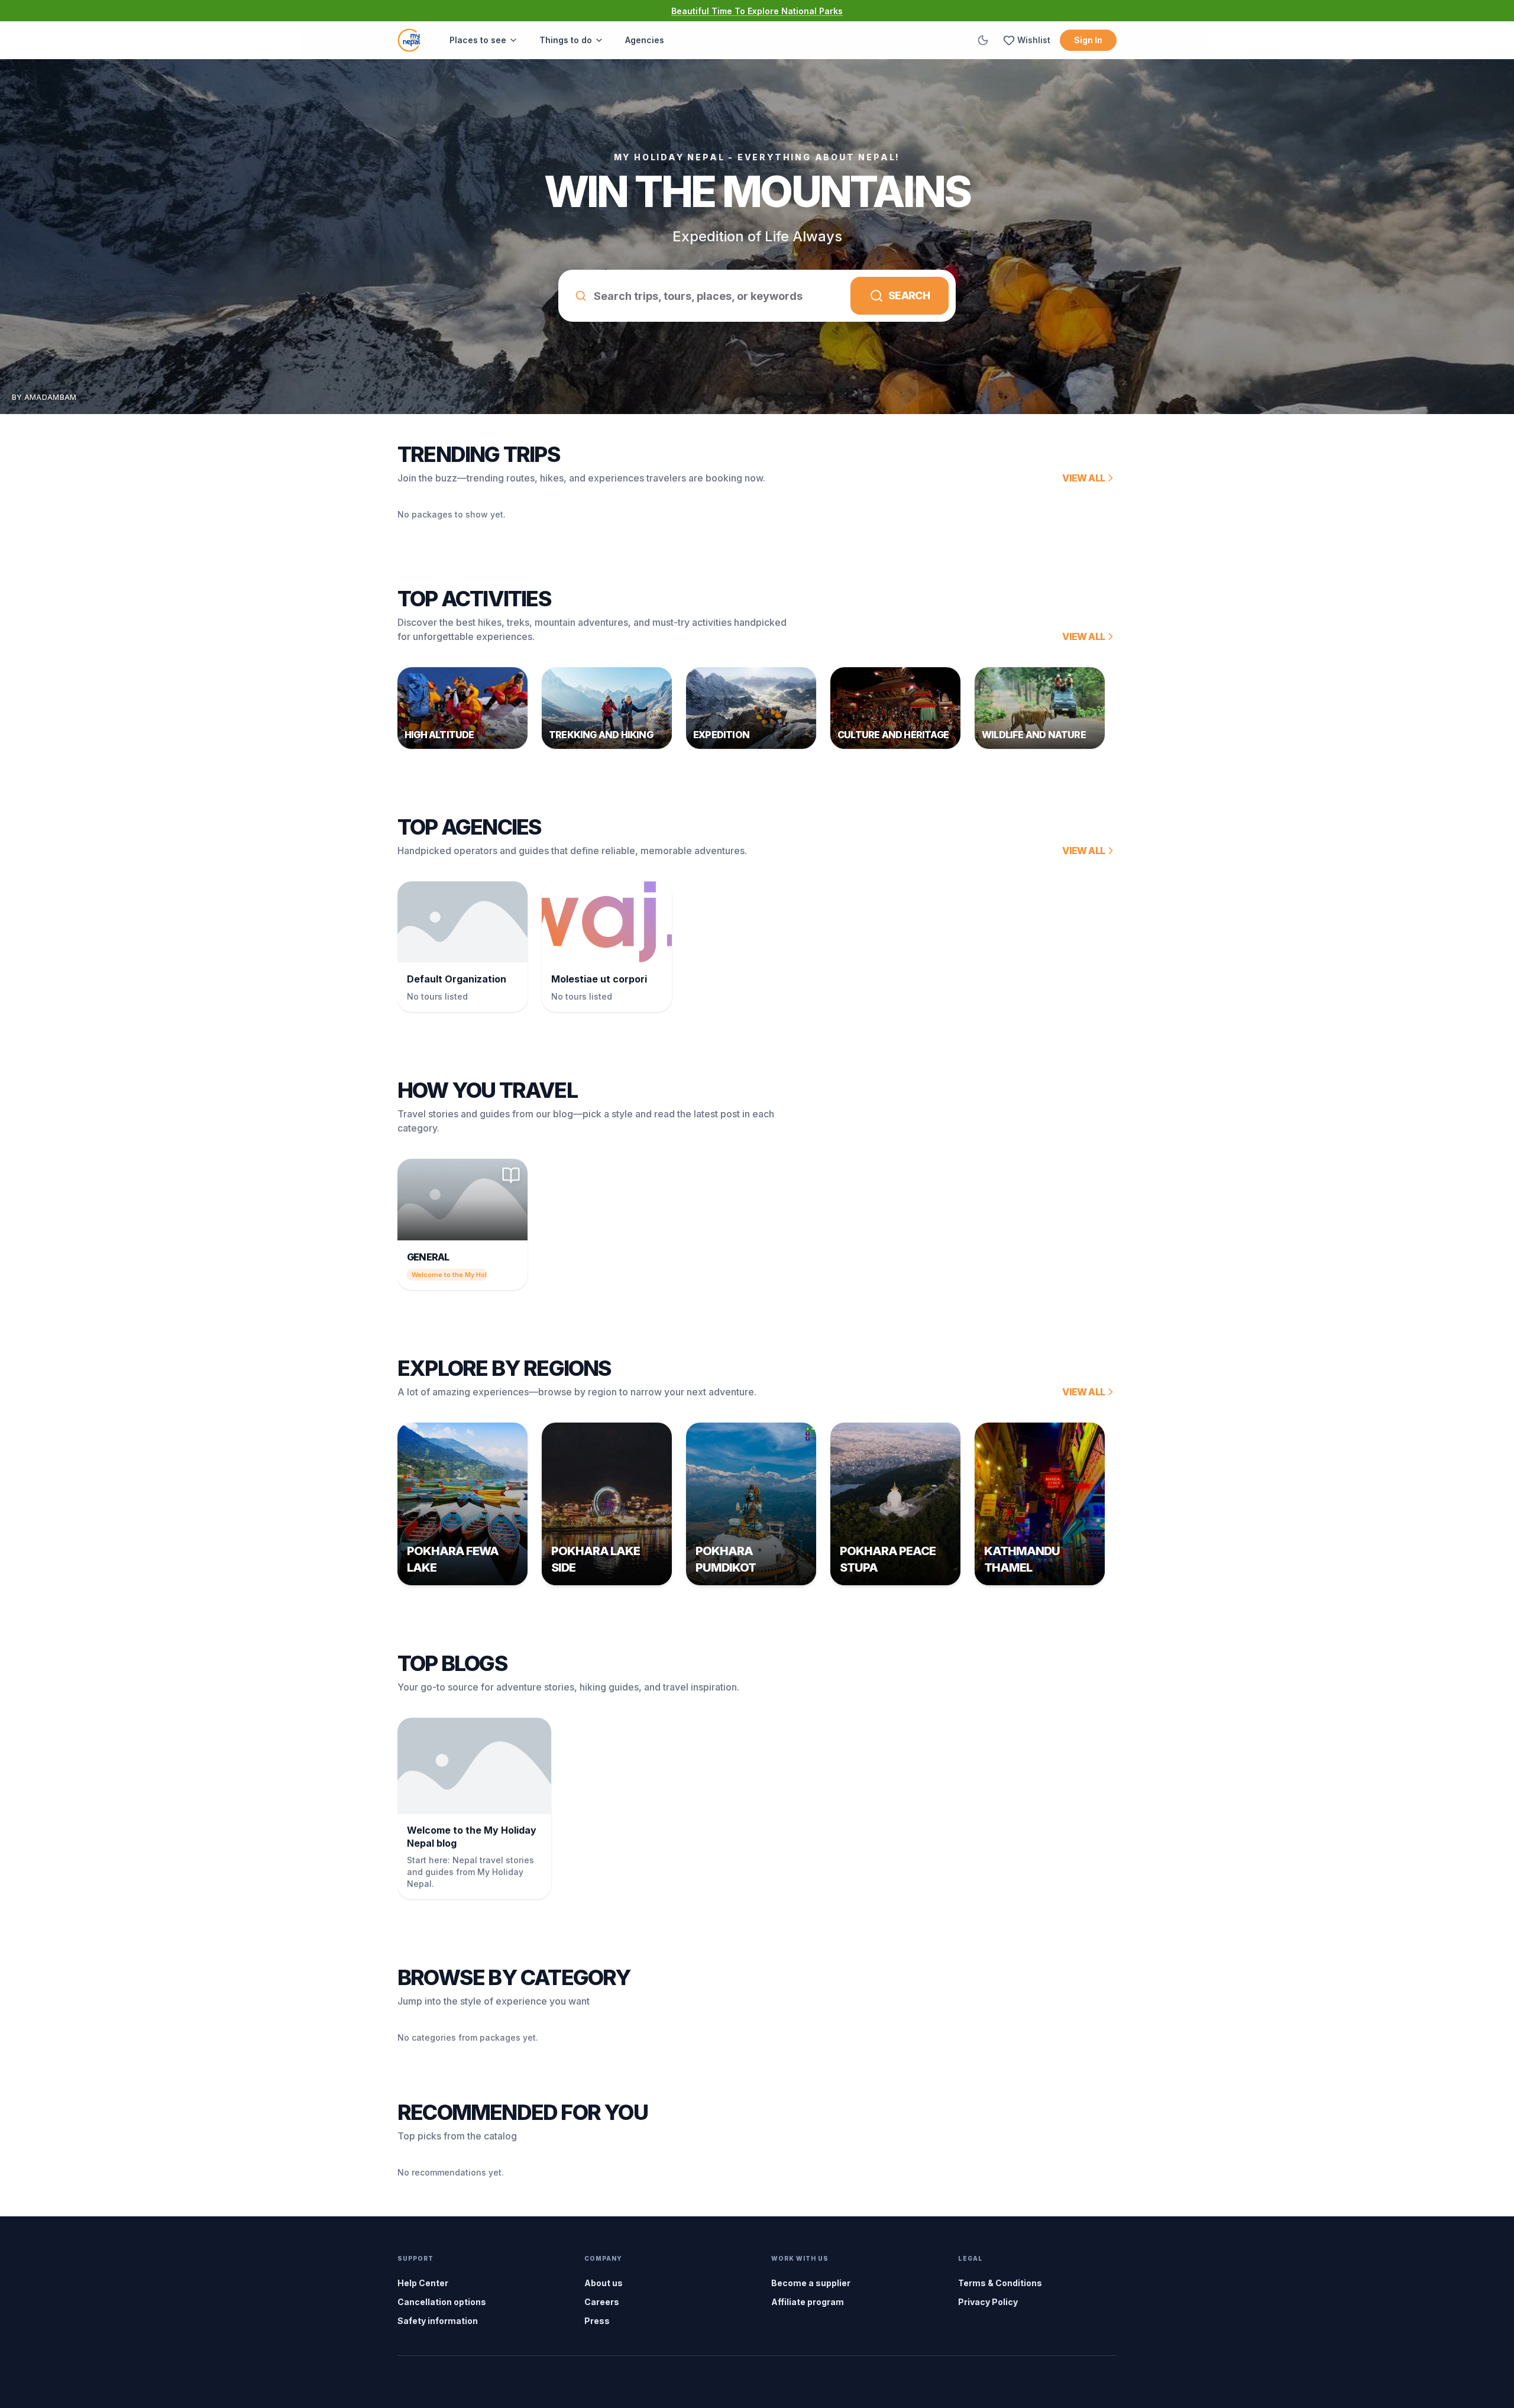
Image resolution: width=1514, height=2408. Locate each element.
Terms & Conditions (1000, 2283)
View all (1083, 478)
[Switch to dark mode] (983, 40)
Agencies (645, 40)
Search (909, 295)
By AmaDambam (44, 397)
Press (597, 2321)
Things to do (566, 40)
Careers (602, 2302)
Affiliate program (808, 2302)
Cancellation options (442, 2302)
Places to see (478, 40)
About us (604, 2283)
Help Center (423, 2283)
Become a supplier (811, 2283)
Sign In (1088, 40)
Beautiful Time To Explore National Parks (757, 11)
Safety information (438, 2321)
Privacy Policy (988, 2302)
